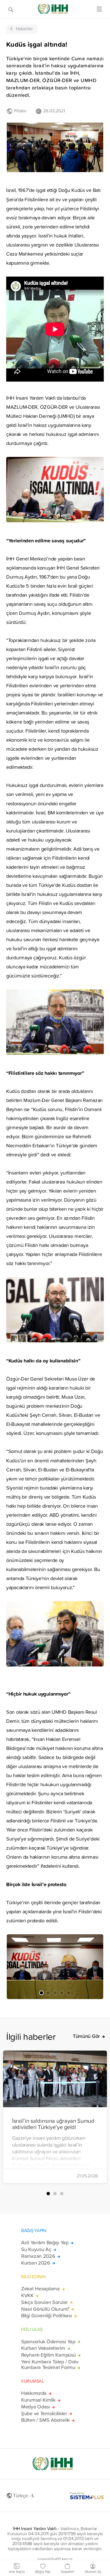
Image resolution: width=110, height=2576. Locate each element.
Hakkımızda (34, 2393)
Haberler (24, 29)
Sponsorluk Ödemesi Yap (48, 2342)
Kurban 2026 (36, 2263)
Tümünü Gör (86, 2036)
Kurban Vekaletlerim (43, 2348)
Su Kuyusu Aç (36, 2249)
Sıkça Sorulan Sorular (44, 2302)
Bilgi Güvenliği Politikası (47, 2316)
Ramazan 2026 (38, 2256)
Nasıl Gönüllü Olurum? (45, 2309)
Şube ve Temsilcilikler (44, 2414)
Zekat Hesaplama (40, 2289)
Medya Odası (36, 2407)
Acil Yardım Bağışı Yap (45, 2243)
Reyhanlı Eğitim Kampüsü (48, 2355)
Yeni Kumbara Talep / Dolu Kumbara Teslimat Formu (50, 2365)
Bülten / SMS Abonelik (45, 2420)
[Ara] (11, 9)
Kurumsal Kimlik (38, 2400)
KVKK (27, 2295)
